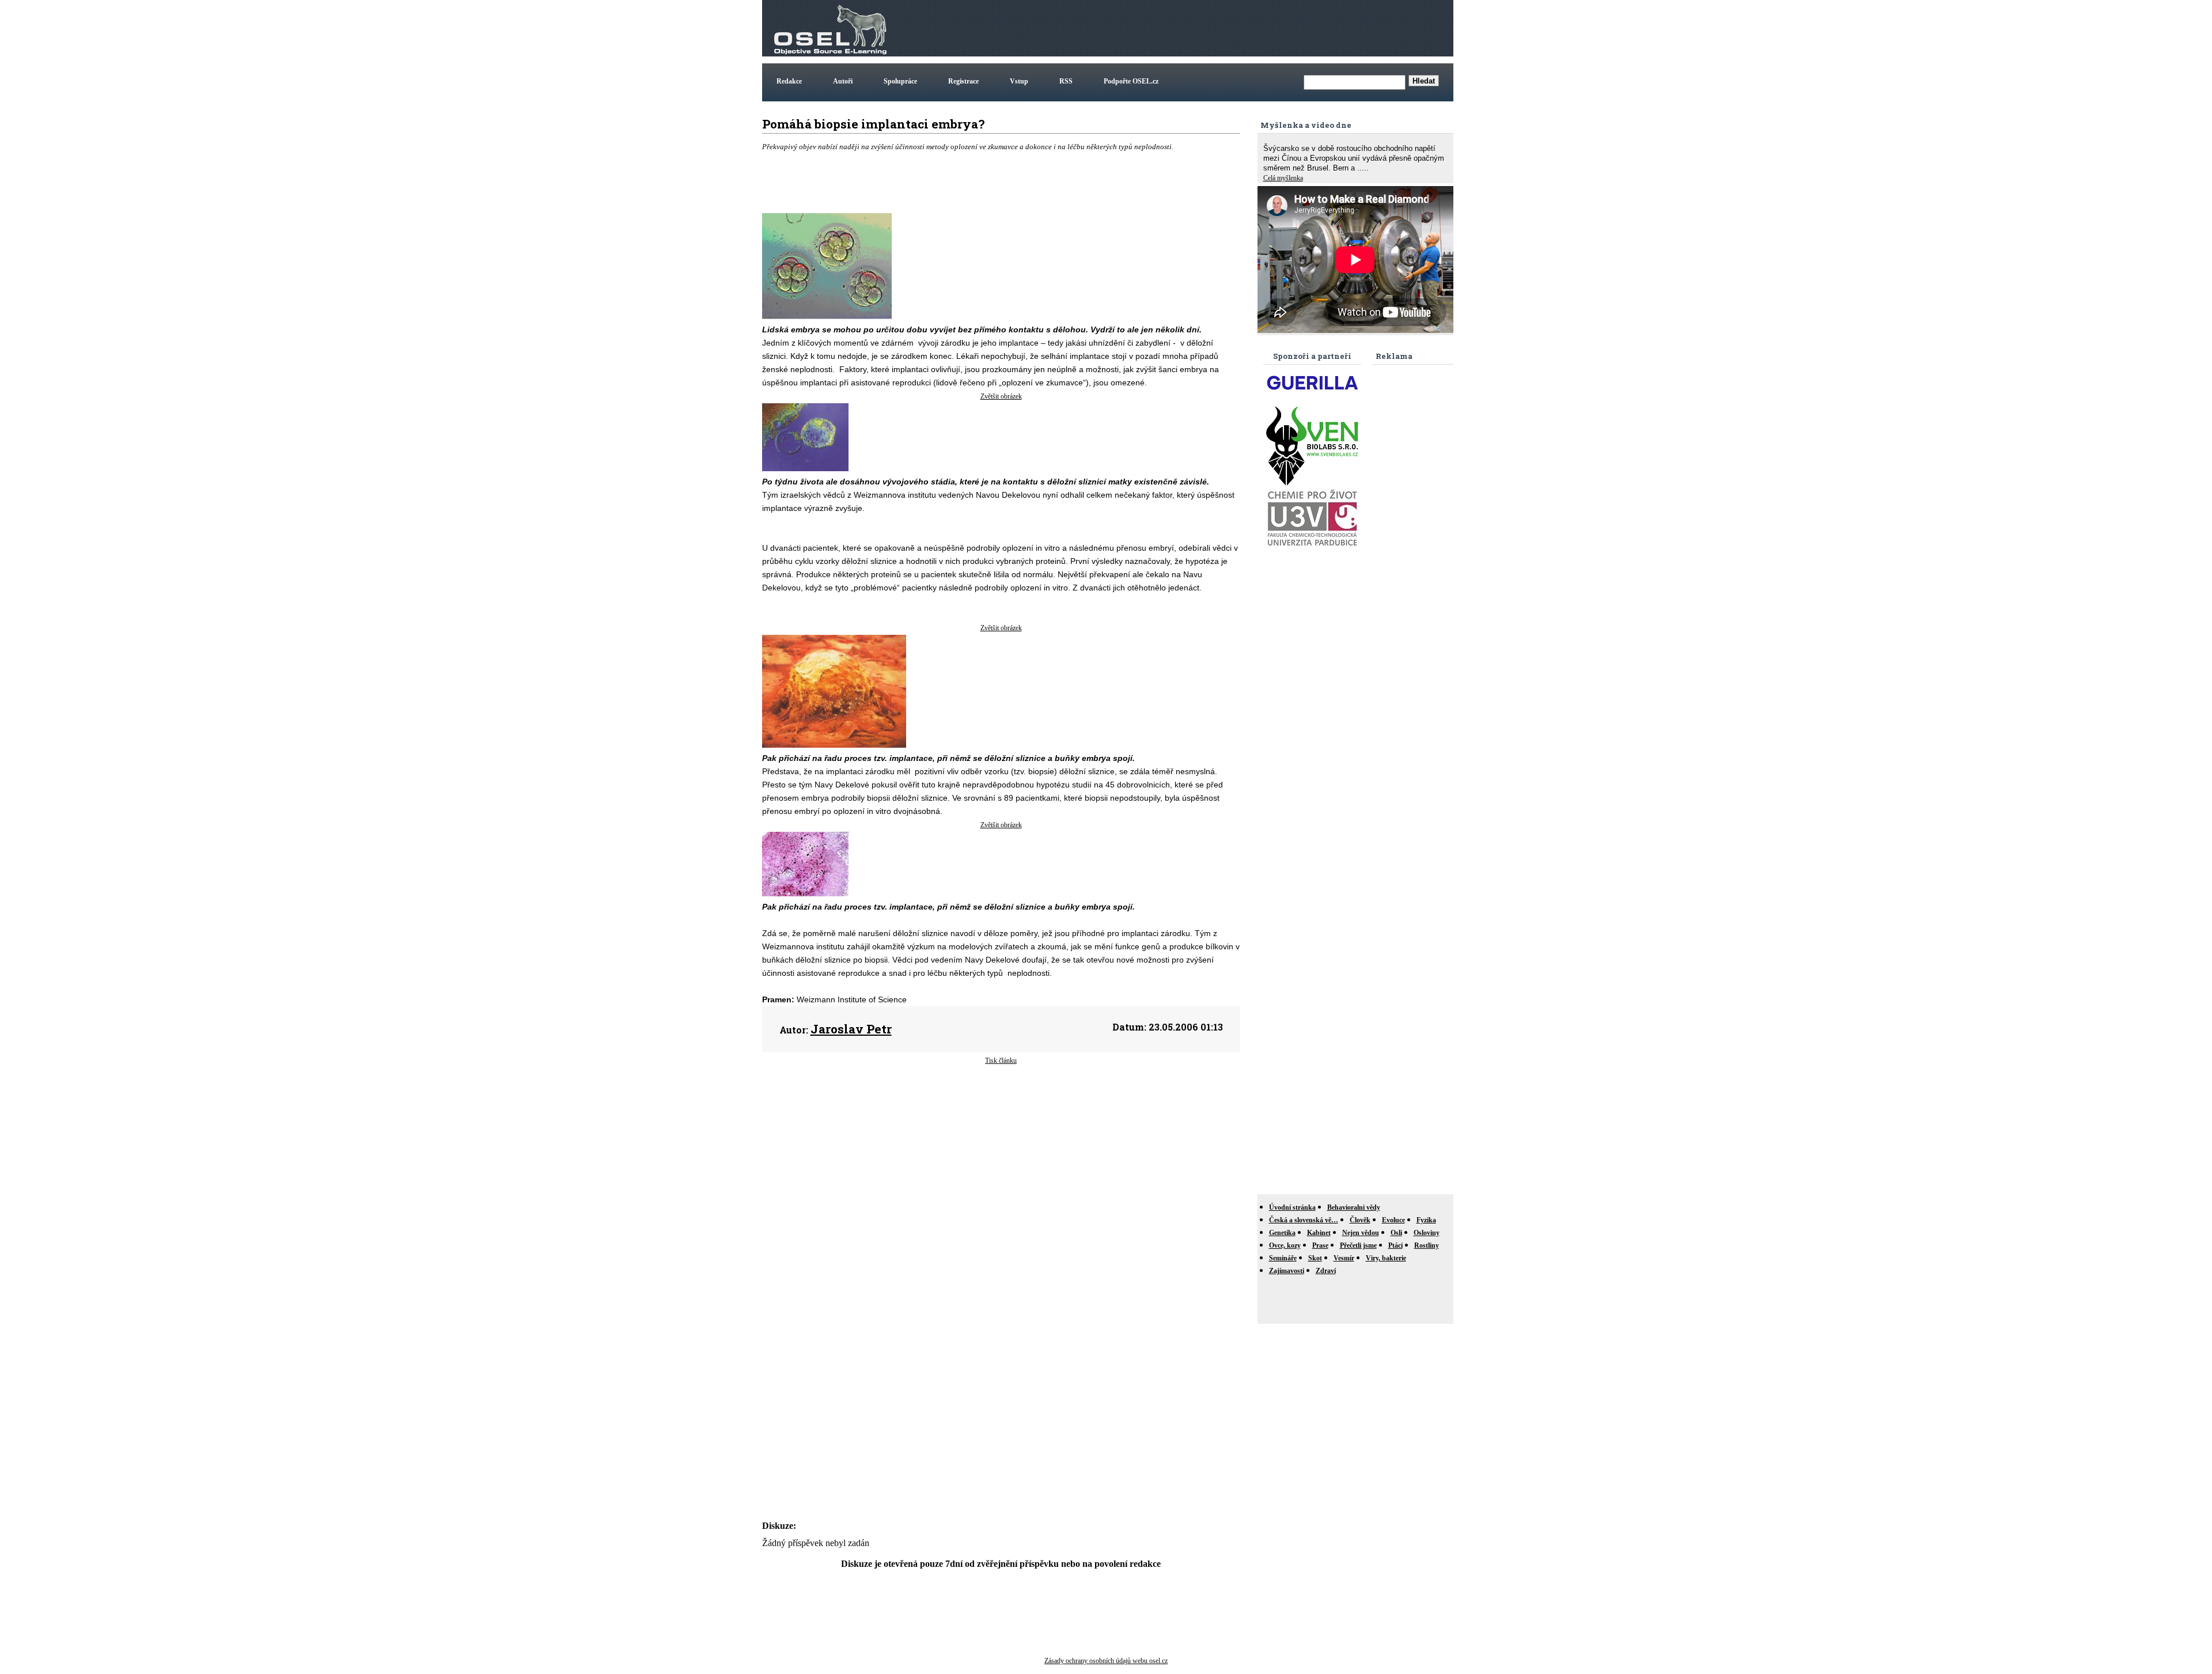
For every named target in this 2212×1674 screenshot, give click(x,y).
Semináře (1283, 1258)
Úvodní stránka (1292, 1207)
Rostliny (1427, 1245)
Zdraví (1326, 1271)
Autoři (843, 81)
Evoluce (1393, 1220)
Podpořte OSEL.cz (1131, 81)
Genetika (1282, 1233)
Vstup (1019, 81)
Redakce (789, 81)
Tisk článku (1001, 1061)
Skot (1315, 1258)
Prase (1320, 1245)
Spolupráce (900, 81)
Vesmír (1344, 1258)
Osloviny (1427, 1233)
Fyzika (1426, 1220)
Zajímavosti (1287, 1271)
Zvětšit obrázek (1001, 396)
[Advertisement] (1241, 28)
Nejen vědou (1361, 1233)
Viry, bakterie (1386, 1258)
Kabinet (1319, 1233)
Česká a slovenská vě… (1304, 1220)
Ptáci (1395, 1245)
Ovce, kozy (1285, 1245)
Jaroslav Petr (851, 1029)
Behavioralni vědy (1354, 1207)
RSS (1066, 81)
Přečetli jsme (1358, 1245)
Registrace (963, 81)
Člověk (1360, 1220)
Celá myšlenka (1283, 178)
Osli (1396, 1233)
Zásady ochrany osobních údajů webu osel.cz (1106, 1661)
